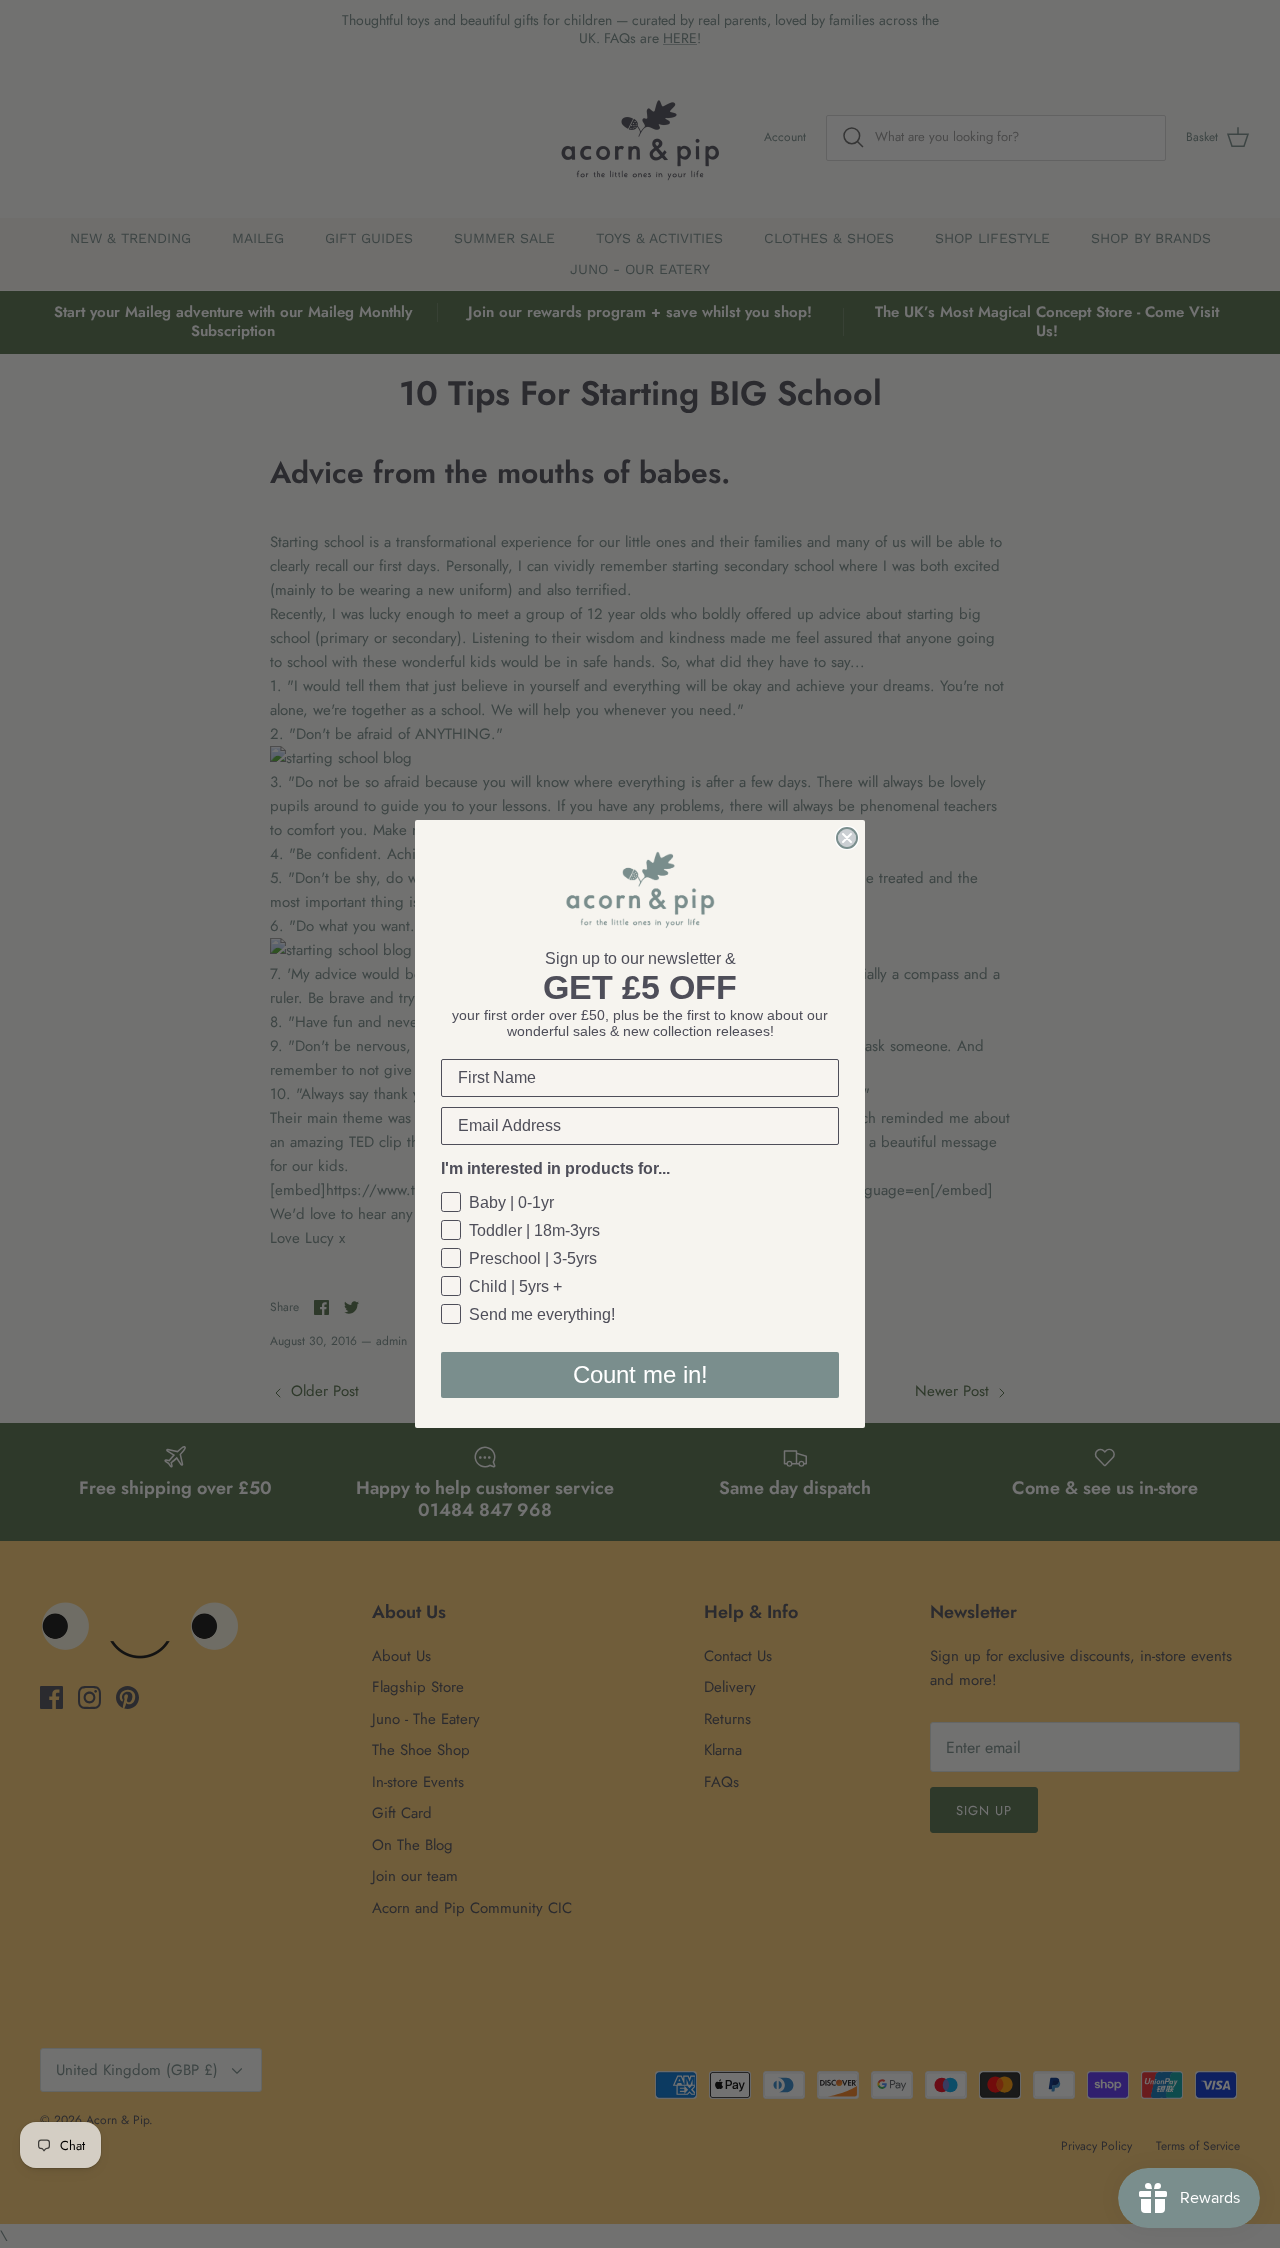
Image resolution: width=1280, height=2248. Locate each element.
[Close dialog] (847, 838)
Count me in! (640, 1374)
